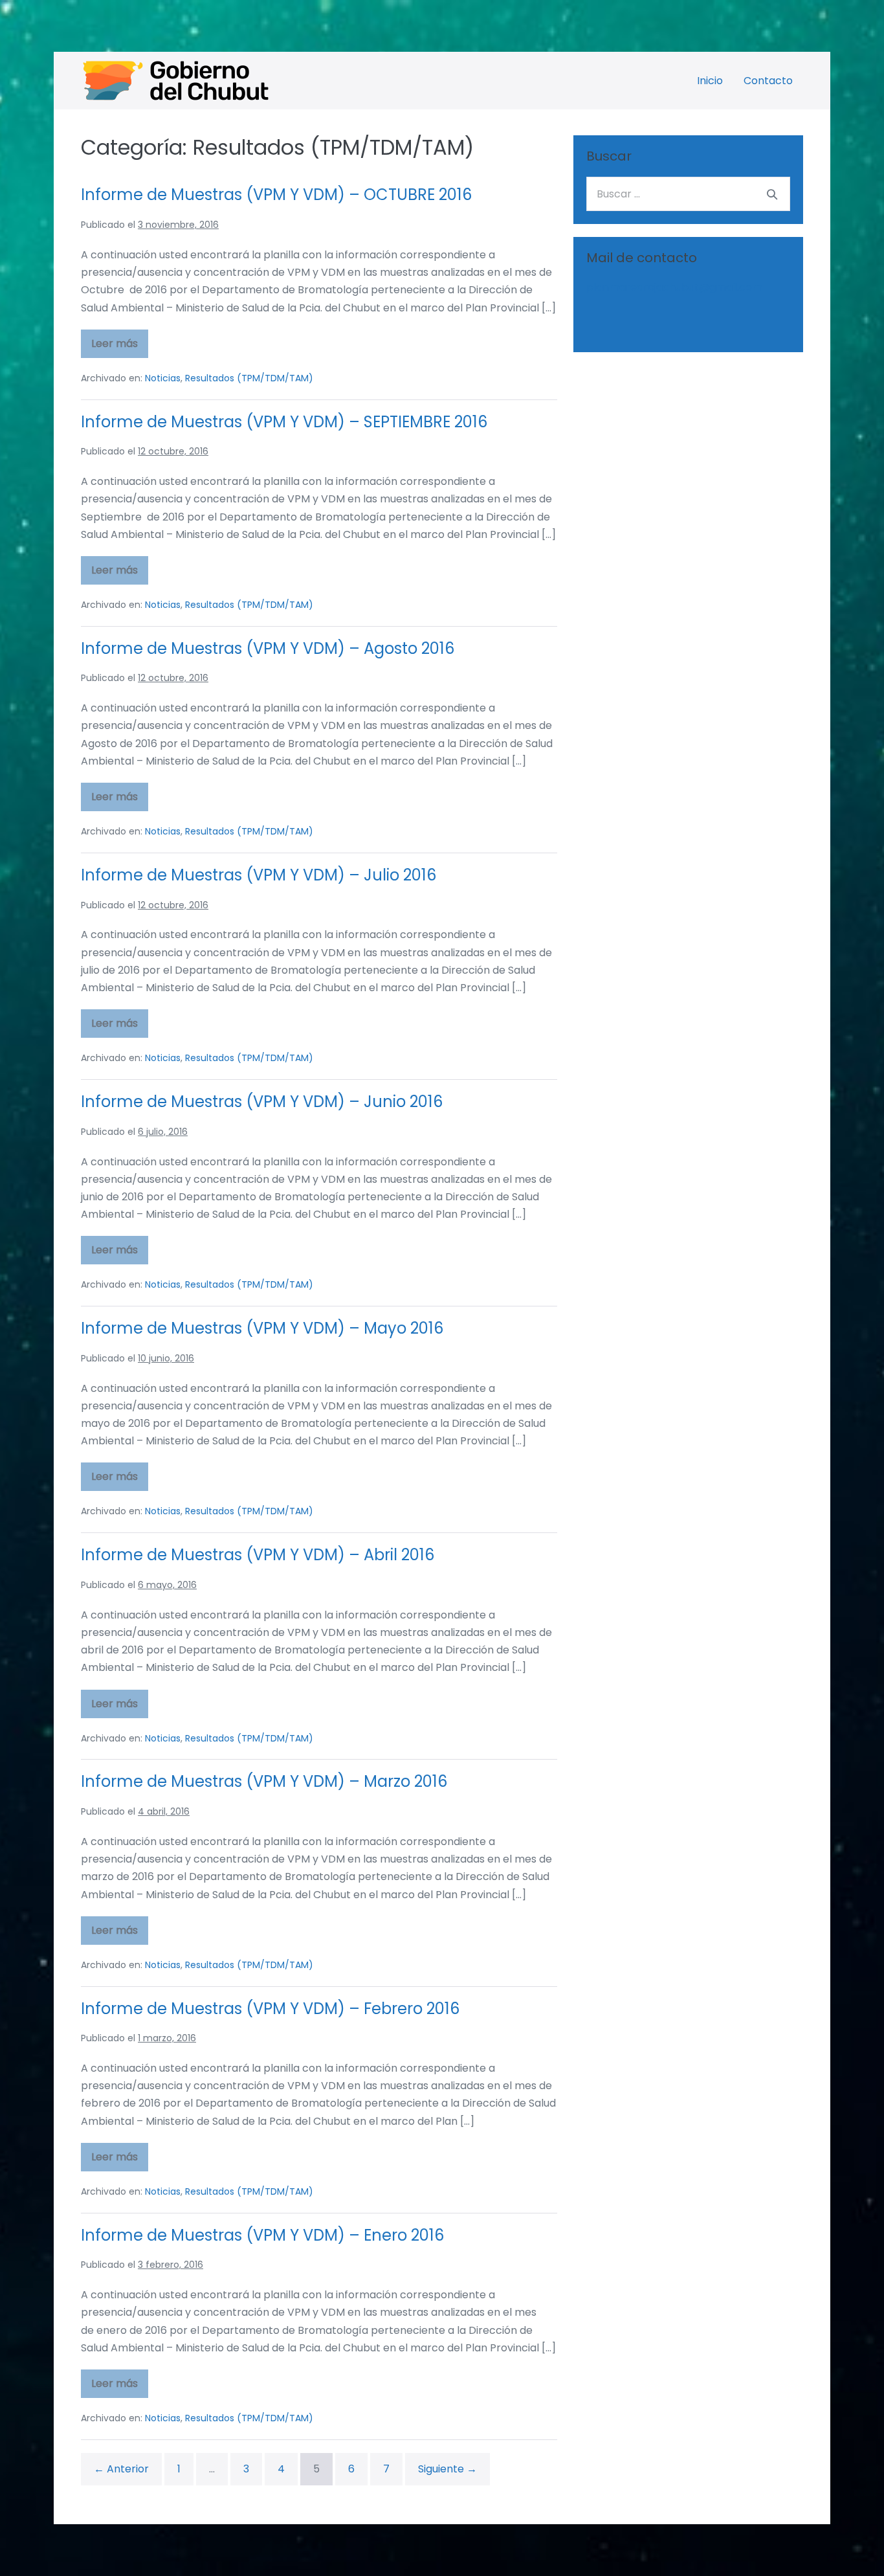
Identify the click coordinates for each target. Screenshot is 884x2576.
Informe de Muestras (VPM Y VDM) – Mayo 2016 (262, 1328)
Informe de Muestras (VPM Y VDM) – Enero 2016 (262, 2235)
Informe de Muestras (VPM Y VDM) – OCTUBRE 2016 (276, 195)
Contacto (768, 81)
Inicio (710, 81)
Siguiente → (448, 2469)
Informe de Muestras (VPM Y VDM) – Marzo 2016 (264, 1781)
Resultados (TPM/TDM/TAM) (249, 378)
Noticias (163, 378)
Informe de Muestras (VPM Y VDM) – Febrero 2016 (270, 2009)
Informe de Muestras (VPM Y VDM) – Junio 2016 (262, 1102)
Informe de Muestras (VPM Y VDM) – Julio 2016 (259, 875)
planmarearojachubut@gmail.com (674, 287)
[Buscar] (772, 194)
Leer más (120, 347)
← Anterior (121, 2469)
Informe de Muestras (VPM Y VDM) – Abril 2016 (258, 1555)
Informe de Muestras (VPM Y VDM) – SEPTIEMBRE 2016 (284, 422)
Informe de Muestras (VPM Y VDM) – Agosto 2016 (268, 648)
